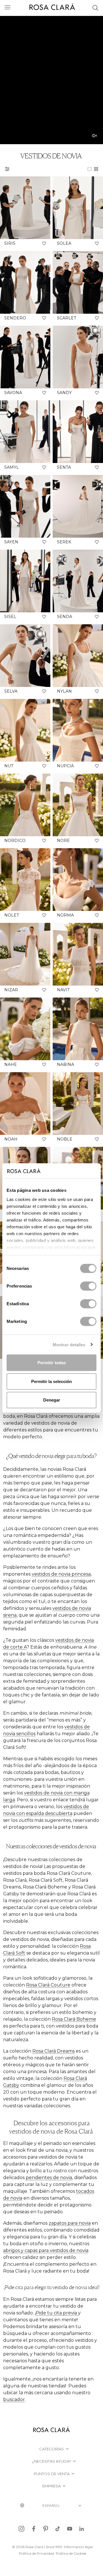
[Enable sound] (94, 136)
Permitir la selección (51, 1381)
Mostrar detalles (69, 1344)
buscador (14, 2399)
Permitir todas (52, 1363)
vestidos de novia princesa (61, 1574)
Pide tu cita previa (57, 2313)
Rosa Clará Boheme (74, 2019)
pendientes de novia (49, 2178)
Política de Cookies (71, 2553)
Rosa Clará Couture (48, 1985)
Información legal (78, 2547)
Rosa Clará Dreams (54, 2051)
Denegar (52, 1400)
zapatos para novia (70, 2223)
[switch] (88, 1286)
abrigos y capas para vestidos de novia (46, 2250)
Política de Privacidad (36, 2553)
